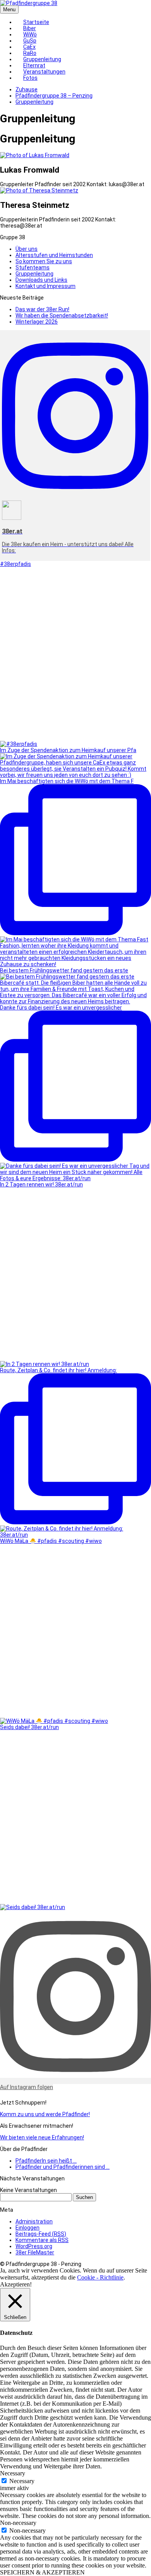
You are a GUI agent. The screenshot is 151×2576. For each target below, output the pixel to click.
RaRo (30, 53)
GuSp (30, 41)
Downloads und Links (41, 280)
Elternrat (34, 65)
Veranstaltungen (44, 72)
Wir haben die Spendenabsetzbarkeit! (62, 315)
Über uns (27, 249)
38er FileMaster (35, 2252)
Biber (30, 28)
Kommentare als (42, 2240)
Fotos (30, 78)
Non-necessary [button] (18, 2523)
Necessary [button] (13, 2473)
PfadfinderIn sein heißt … (46, 2161)
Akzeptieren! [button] (16, 2284)
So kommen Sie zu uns (44, 261)
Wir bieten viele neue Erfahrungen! (42, 2137)
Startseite (36, 22)
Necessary (22, 2481)
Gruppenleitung (42, 59)
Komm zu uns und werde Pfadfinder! (45, 2114)
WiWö (30, 34)
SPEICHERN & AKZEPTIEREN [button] (42, 2572)
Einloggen (27, 2228)
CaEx (29, 47)
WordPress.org (34, 2246)
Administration (34, 2221)
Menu (9, 9)
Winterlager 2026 (37, 322)
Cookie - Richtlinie (100, 2277)
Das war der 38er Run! (42, 309)
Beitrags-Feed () (41, 2234)
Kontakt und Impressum (45, 286)
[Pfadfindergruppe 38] (29, 3)
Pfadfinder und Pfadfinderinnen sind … (63, 2167)
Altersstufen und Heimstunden (54, 255)
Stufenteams (33, 267)
